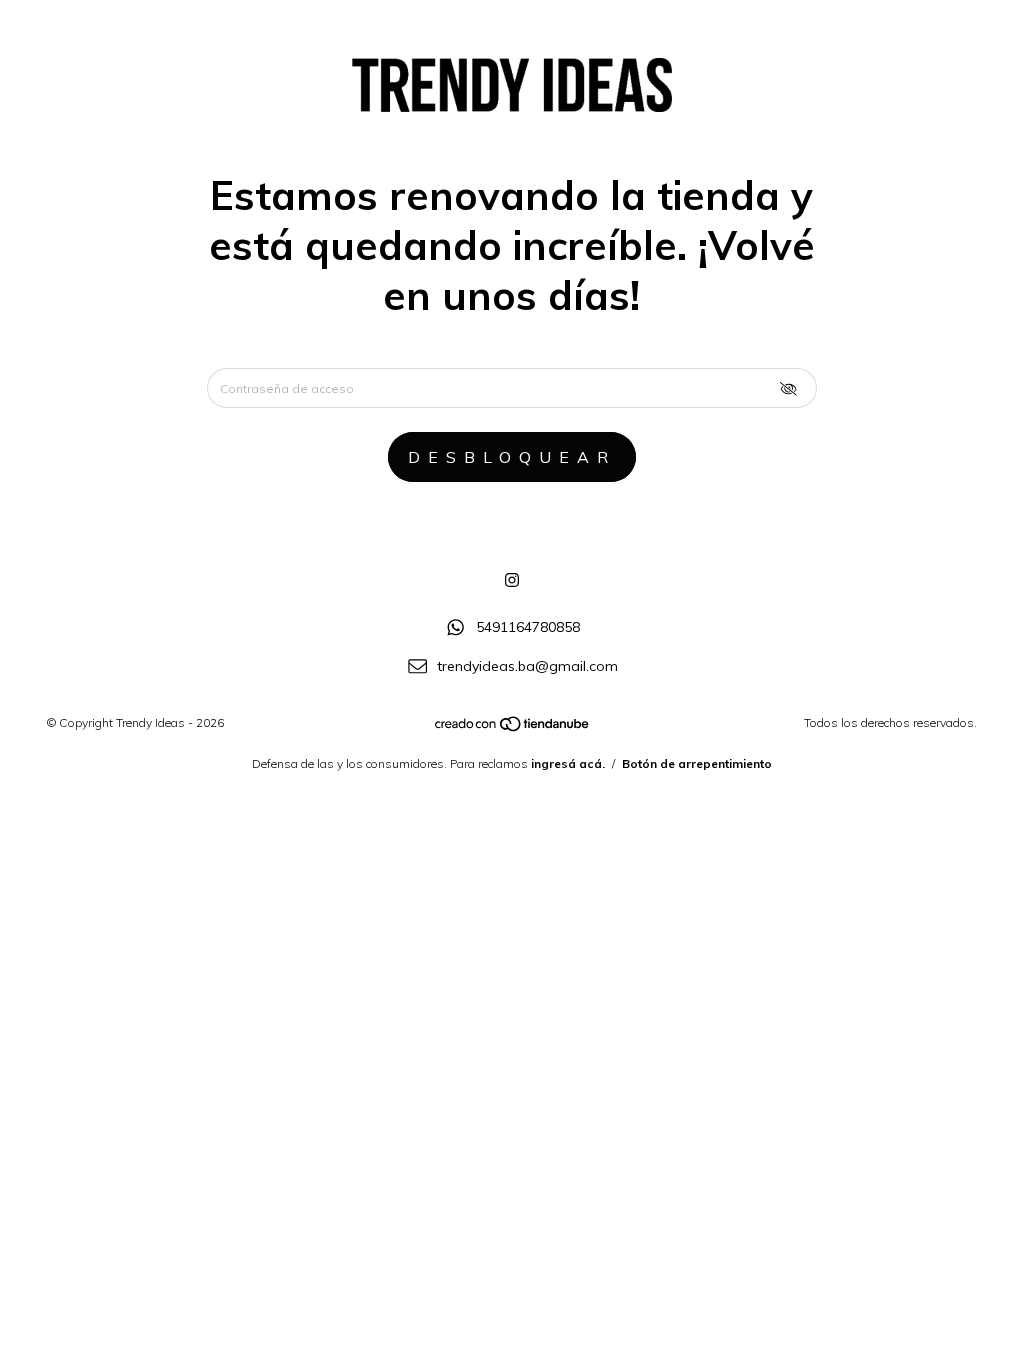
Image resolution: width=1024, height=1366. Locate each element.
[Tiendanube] (513, 728)
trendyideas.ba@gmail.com (527, 666)
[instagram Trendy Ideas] (512, 580)
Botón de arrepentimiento (697, 763)
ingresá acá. (568, 763)
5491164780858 (528, 627)
